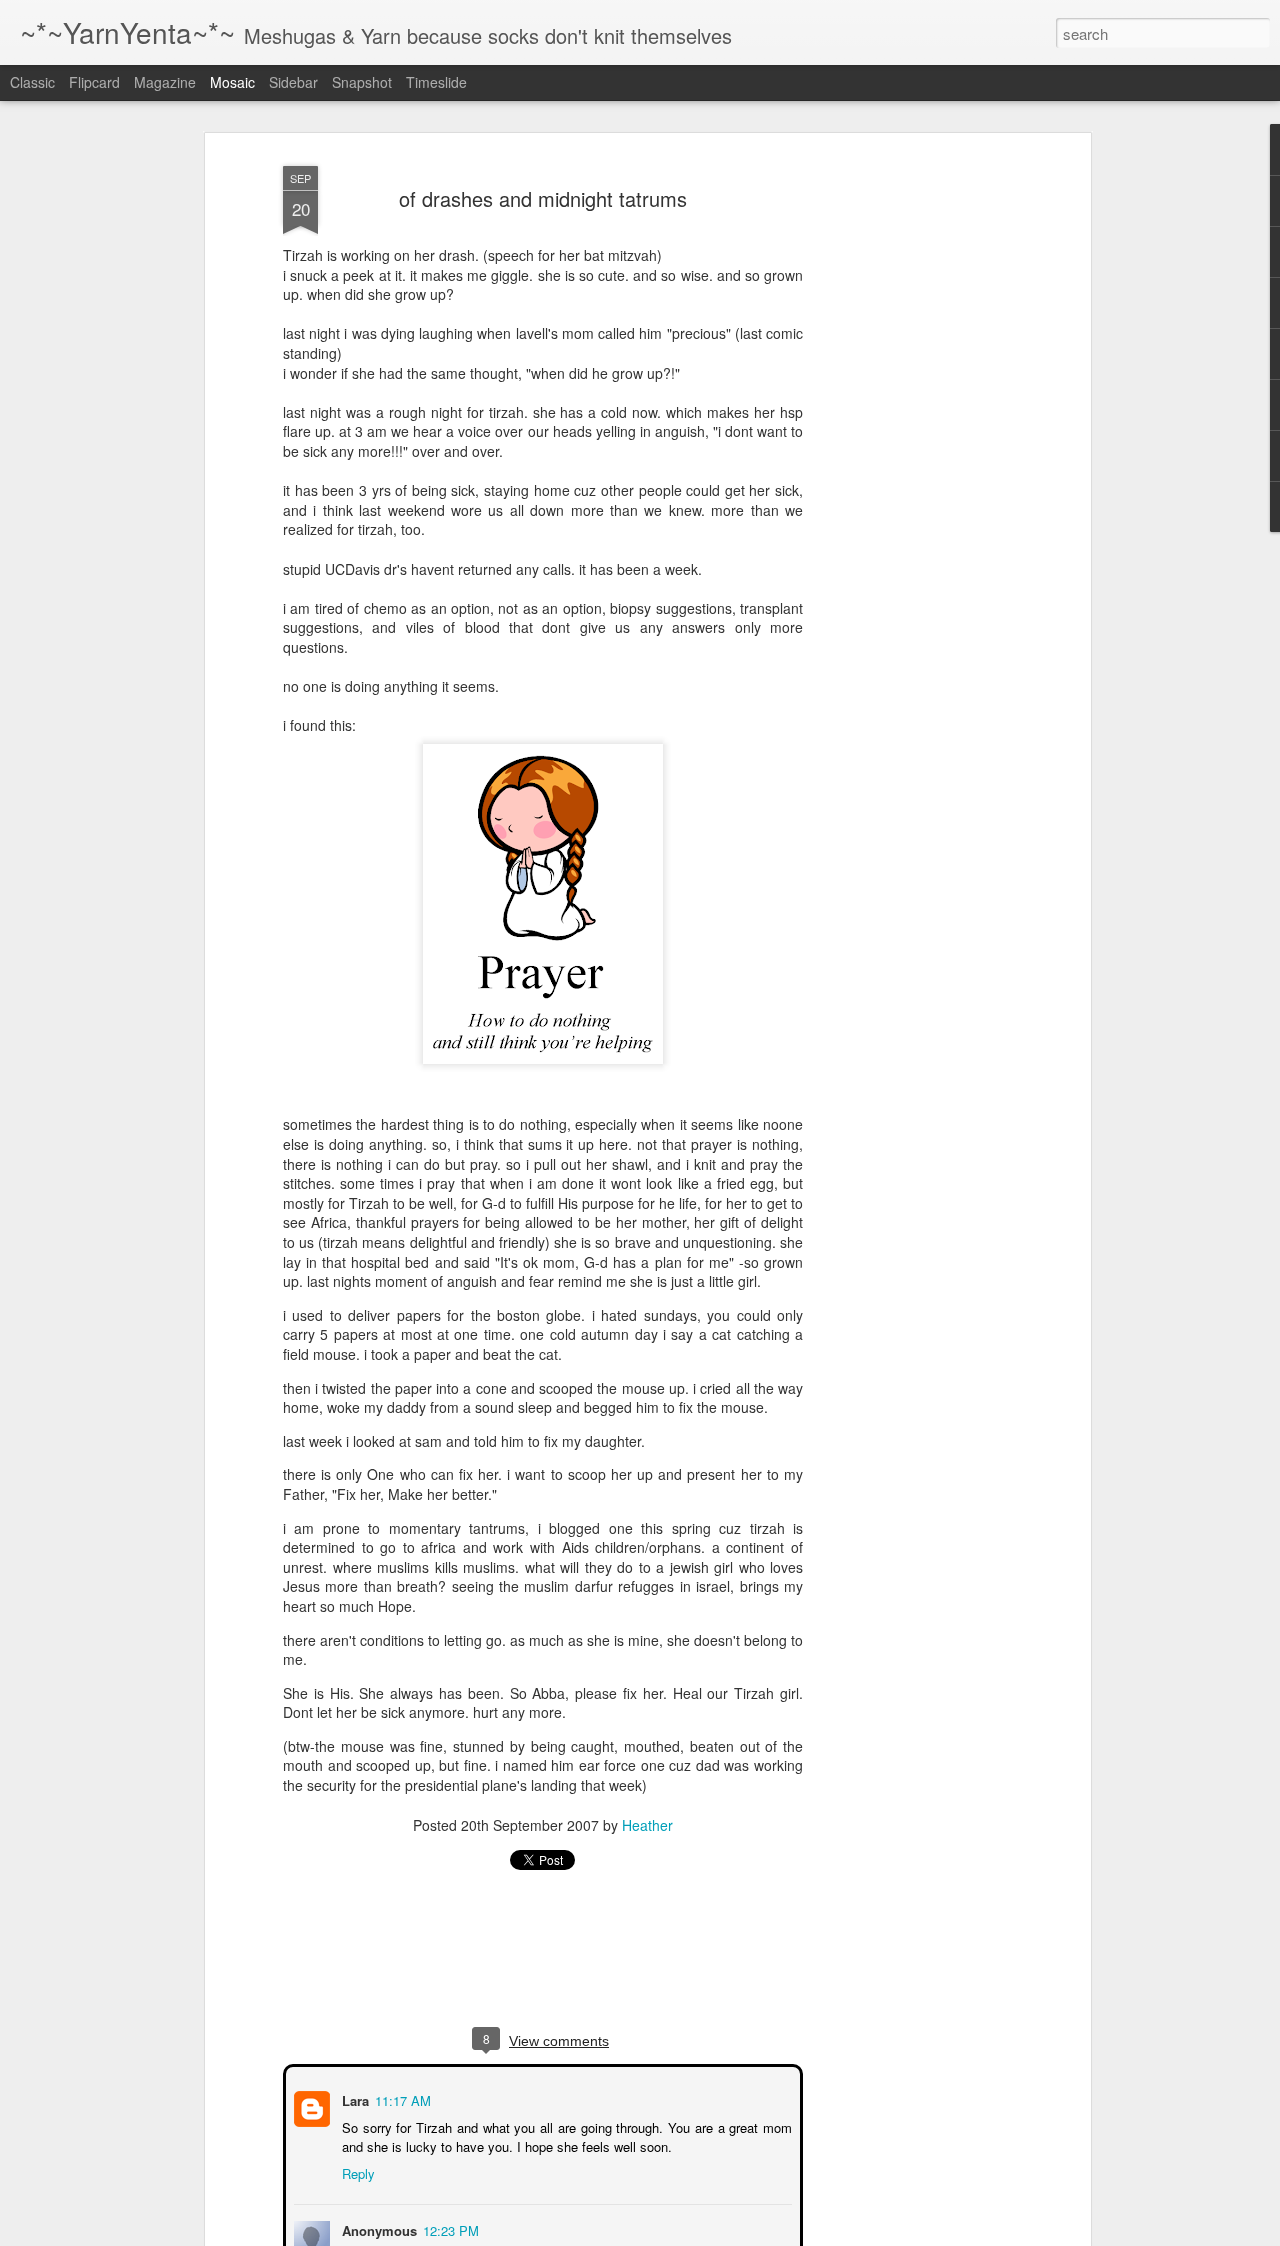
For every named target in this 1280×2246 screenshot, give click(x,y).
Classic (32, 82)
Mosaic (232, 82)
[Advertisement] (913, 471)
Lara (353, 2098)
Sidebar (293, 82)
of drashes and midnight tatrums (543, 198)
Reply (356, 2171)
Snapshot (362, 82)
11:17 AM (401, 2098)
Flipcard (94, 82)
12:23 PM (449, 2228)
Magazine (165, 82)
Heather (647, 1825)
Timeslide (436, 82)
